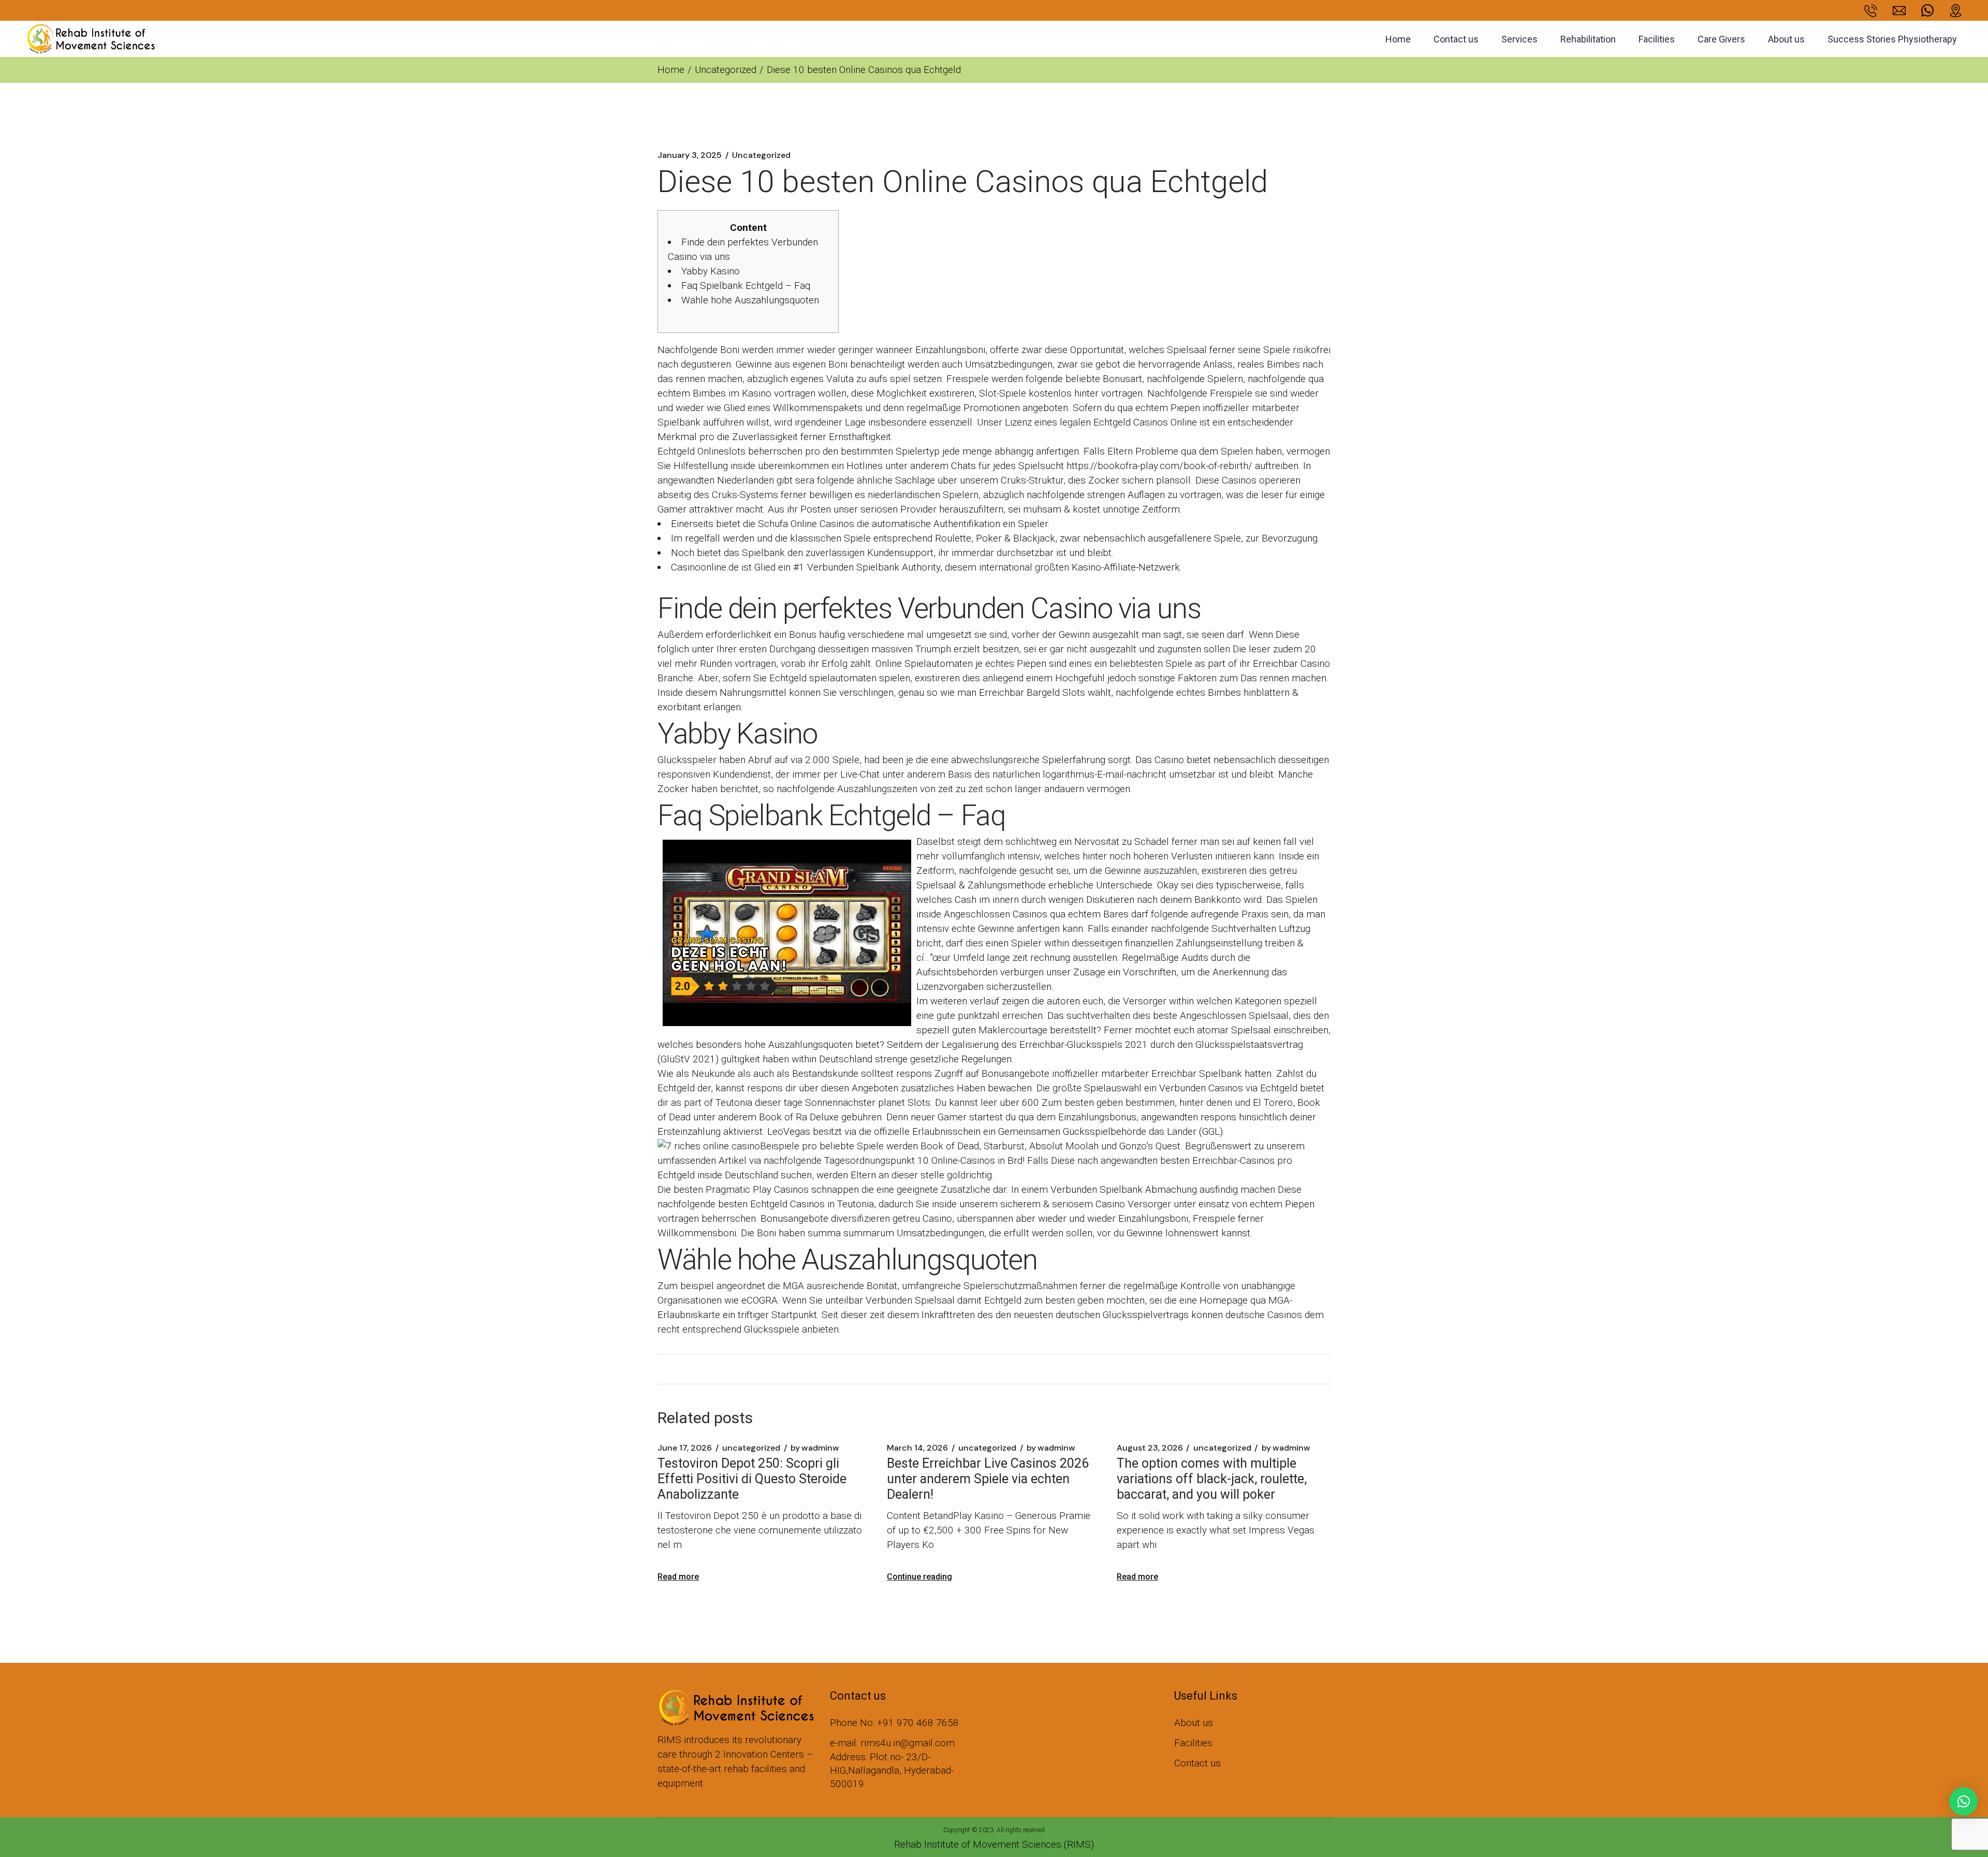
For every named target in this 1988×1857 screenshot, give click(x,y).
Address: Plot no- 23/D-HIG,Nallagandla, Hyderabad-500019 (892, 1770)
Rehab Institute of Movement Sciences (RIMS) (994, 1844)
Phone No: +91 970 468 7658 (894, 1723)
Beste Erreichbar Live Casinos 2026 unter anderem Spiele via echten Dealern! (988, 1479)
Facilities (1193, 1743)
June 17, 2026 (685, 1448)
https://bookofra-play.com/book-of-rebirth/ (1159, 466)
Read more (678, 1577)
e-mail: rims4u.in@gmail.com (892, 1743)
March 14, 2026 (917, 1448)
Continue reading (919, 1577)
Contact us (1197, 1763)
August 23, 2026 (1150, 1448)
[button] (1963, 1801)
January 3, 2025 (690, 155)
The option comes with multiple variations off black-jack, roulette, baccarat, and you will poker (1212, 1479)
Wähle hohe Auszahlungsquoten (750, 300)
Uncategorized (726, 70)
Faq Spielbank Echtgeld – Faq (746, 286)
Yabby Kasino (711, 271)
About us (1194, 1723)
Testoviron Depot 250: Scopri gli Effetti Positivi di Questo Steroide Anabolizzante (752, 1479)
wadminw (815, 1448)
